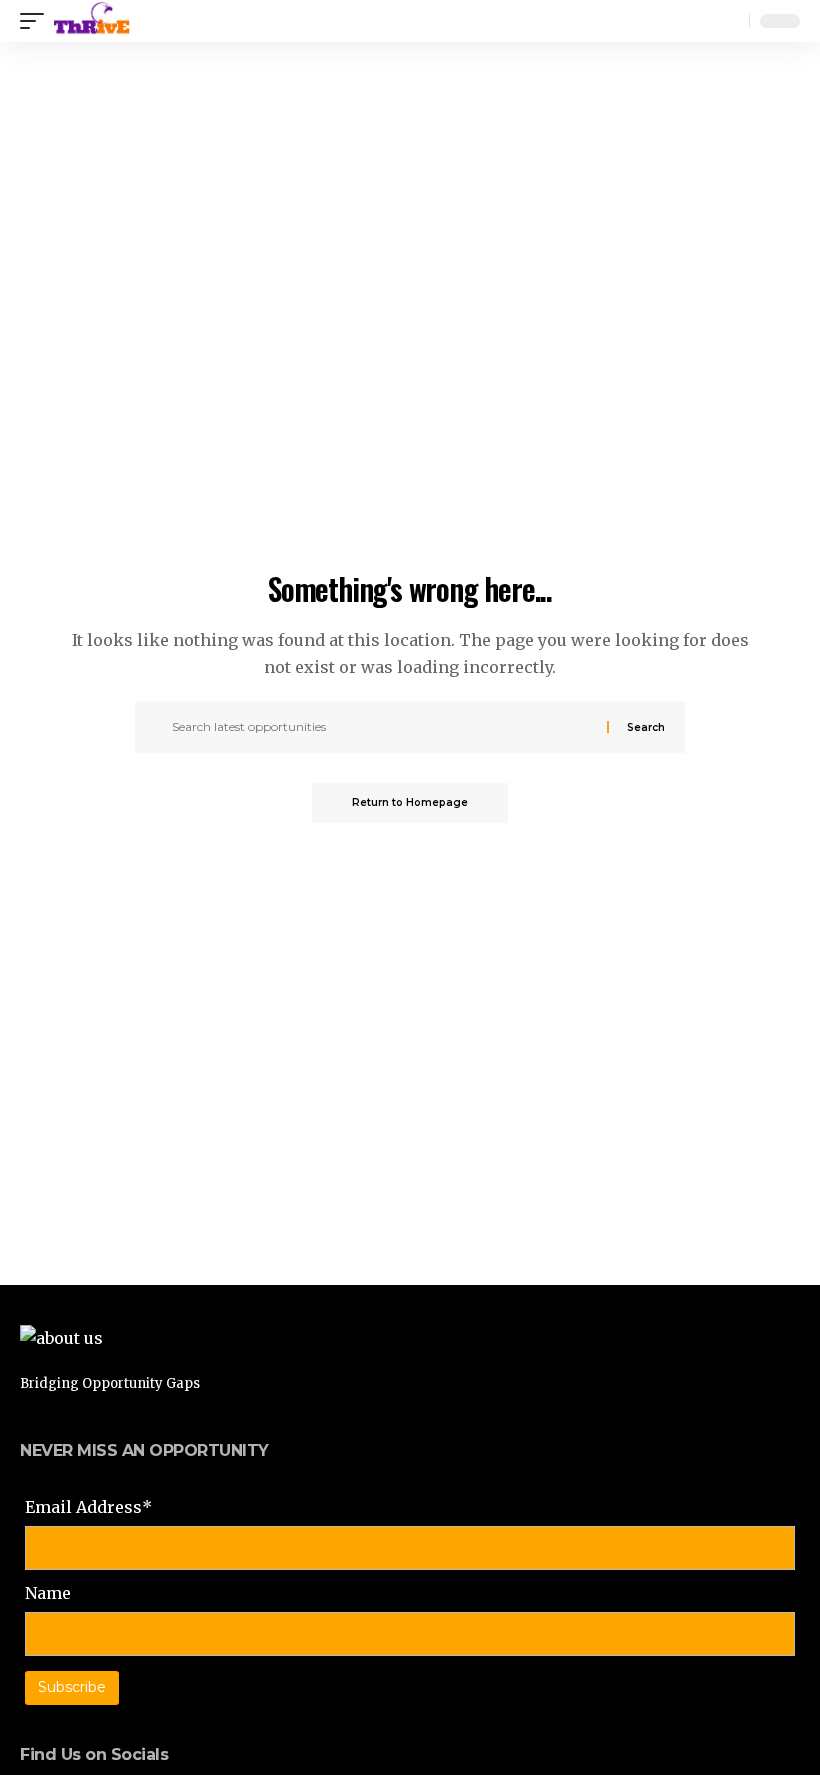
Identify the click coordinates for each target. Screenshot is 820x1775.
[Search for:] (387, 727)
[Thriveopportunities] (92, 21)
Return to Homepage (410, 802)
